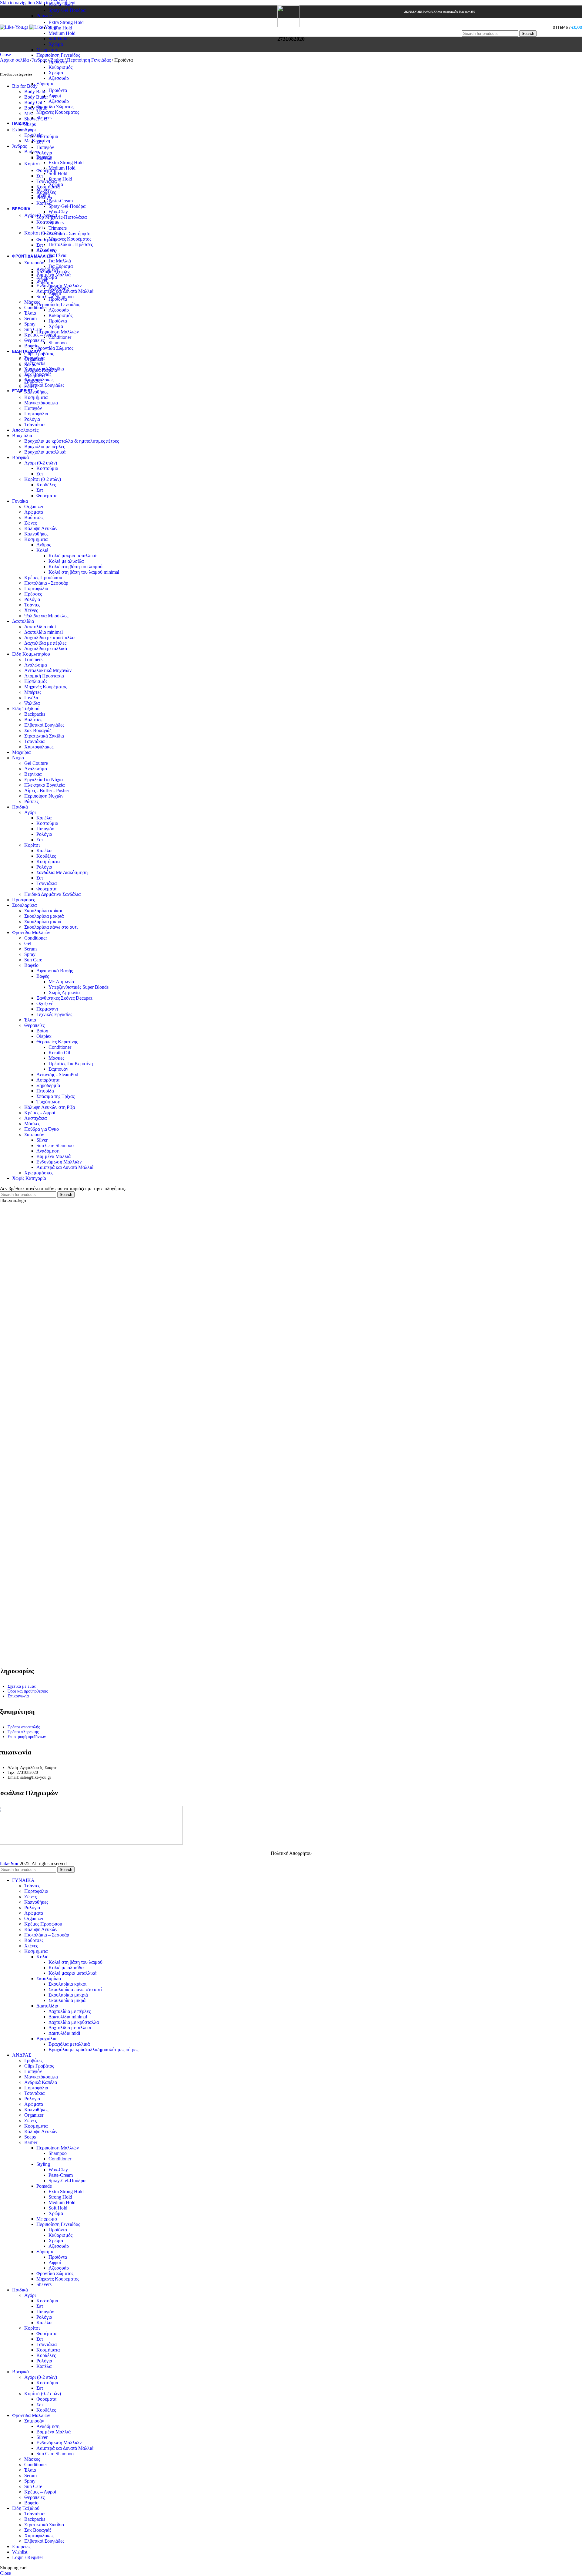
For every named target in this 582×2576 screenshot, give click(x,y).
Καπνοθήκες (36, 534)
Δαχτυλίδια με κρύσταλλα (49, 638)
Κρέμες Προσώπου (43, 577)
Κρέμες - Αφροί (40, 1113)
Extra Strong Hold (66, 22)
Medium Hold (62, 33)
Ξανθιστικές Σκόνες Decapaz (64, 998)
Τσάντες (32, 605)
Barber (31, 2142)
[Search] (499, 24)
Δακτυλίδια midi (40, 627)
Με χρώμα (47, 50)
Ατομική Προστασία (44, 676)
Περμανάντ (47, 1009)
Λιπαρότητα (48, 1080)
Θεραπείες (34, 1025)
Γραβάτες (33, 2060)
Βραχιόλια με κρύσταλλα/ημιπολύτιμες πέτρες (93, 2049)
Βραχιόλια (22, 436)
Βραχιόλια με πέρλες (45, 446)
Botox (42, 1031)
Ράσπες (31, 801)
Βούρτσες (34, 517)
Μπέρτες (33, 692)
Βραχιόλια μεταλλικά (45, 452)
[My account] (542, 27)
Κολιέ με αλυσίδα (66, 561)
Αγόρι (30, 130)
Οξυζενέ (45, 1003)
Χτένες (31, 610)
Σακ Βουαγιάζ (38, 374)
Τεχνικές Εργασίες (54, 1014)
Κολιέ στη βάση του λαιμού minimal (84, 572)
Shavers (44, 118)
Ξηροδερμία (48, 1085)
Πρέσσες (33, 594)
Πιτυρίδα (45, 1091)
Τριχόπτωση (48, 1102)
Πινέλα (31, 698)
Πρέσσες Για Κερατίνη (71, 1063)
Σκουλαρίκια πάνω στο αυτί (51, 927)
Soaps (30, 2137)
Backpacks (35, 363)
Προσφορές (23, 900)
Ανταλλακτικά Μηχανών (48, 670)
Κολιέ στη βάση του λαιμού (75, 567)
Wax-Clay (58, 2170)
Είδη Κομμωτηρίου (31, 654)
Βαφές (43, 976)
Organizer (34, 506)
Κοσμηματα (36, 539)
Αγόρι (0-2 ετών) (41, 215)
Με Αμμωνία (61, 982)
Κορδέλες (46, 192)
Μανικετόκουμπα (41, 403)
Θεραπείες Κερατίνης (57, 1042)
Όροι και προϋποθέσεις (28, 1691)
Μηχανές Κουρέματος (58, 112)
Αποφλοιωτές (25, 430)
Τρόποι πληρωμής (23, 1732)
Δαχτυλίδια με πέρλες (45, 643)
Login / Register (28, 2557)
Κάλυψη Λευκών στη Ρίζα (50, 1107)
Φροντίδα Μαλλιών (31, 932)
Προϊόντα (58, 62)
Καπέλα (44, 158)
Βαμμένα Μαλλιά (54, 275)
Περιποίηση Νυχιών (44, 796)
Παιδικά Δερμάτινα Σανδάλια (52, 894)
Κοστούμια (47, 136)
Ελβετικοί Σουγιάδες (44, 385)
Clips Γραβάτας (39, 2066)
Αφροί (55, 96)
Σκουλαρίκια (24, 905)
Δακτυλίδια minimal (43, 632)
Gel (28, 943)
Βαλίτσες (33, 719)
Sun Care (33, 329)
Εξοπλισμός (36, 681)
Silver (42, 280)
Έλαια (30, 313)
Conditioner (36, 307)
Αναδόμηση (48, 269)
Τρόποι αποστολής (24, 1727)
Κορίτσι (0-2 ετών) (43, 233)
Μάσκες (32, 302)
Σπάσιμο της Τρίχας (55, 1096)
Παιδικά (20, 807)
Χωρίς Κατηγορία (29, 1178)
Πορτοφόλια (36, 414)
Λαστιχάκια (35, 1118)
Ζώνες (30, 523)
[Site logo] (15, 27)
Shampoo (58, 2153)
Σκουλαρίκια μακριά (44, 916)
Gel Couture (36, 763)
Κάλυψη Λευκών (41, 528)
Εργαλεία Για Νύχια (43, 780)
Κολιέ (42, 550)
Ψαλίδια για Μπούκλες (46, 616)
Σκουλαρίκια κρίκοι (43, 911)
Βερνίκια (33, 774)
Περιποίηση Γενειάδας (58, 55)
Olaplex (44, 1036)
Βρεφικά (20, 457)
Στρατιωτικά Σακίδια (44, 369)
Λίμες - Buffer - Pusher (47, 790)
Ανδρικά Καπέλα (41, 2082)
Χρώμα (56, 44)
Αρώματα (34, 512)
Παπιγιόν (45, 147)
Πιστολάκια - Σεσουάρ (46, 583)
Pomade (44, 16)
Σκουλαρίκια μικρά (43, 922)
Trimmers (33, 659)
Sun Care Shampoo (55, 297)
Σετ (40, 142)
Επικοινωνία (18, 1696)
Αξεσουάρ (59, 78)
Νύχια (18, 758)
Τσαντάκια (47, 181)
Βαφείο (31, 346)
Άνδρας (44, 545)
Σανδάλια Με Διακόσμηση (62, 872)
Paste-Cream (61, 5)
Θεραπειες (34, 340)
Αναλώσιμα (36, 665)
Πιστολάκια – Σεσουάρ (47, 1935)
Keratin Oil (59, 1053)
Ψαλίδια (32, 703)
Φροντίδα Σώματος (55, 107)
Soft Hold (58, 39)
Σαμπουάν (34, 263)
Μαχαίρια (21, 752)
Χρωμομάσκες (39, 1173)
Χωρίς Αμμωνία (64, 993)
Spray (30, 324)
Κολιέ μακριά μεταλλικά (72, 556)
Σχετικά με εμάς (22, 1686)
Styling (43, 2164)
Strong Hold (60, 28)
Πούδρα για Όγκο (42, 1129)
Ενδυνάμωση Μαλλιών (59, 286)
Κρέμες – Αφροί (40, 335)
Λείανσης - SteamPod (57, 1074)
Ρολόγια (44, 153)
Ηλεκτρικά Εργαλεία (44, 785)
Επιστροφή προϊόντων (27, 1737)
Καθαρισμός (60, 67)
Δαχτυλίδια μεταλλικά (46, 648)
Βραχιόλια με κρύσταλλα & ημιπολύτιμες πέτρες (72, 441)
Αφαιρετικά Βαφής (55, 971)
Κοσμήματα (48, 187)
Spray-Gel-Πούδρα (67, 10)
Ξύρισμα (45, 84)
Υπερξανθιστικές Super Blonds (79, 987)
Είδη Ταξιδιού (26, 709)
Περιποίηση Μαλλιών (58, 2148)
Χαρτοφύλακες (39, 380)
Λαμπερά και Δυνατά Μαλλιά (65, 291)
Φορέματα (46, 170)
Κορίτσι (32, 164)
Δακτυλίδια (23, 621)
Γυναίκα (20, 501)
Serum (30, 318)
